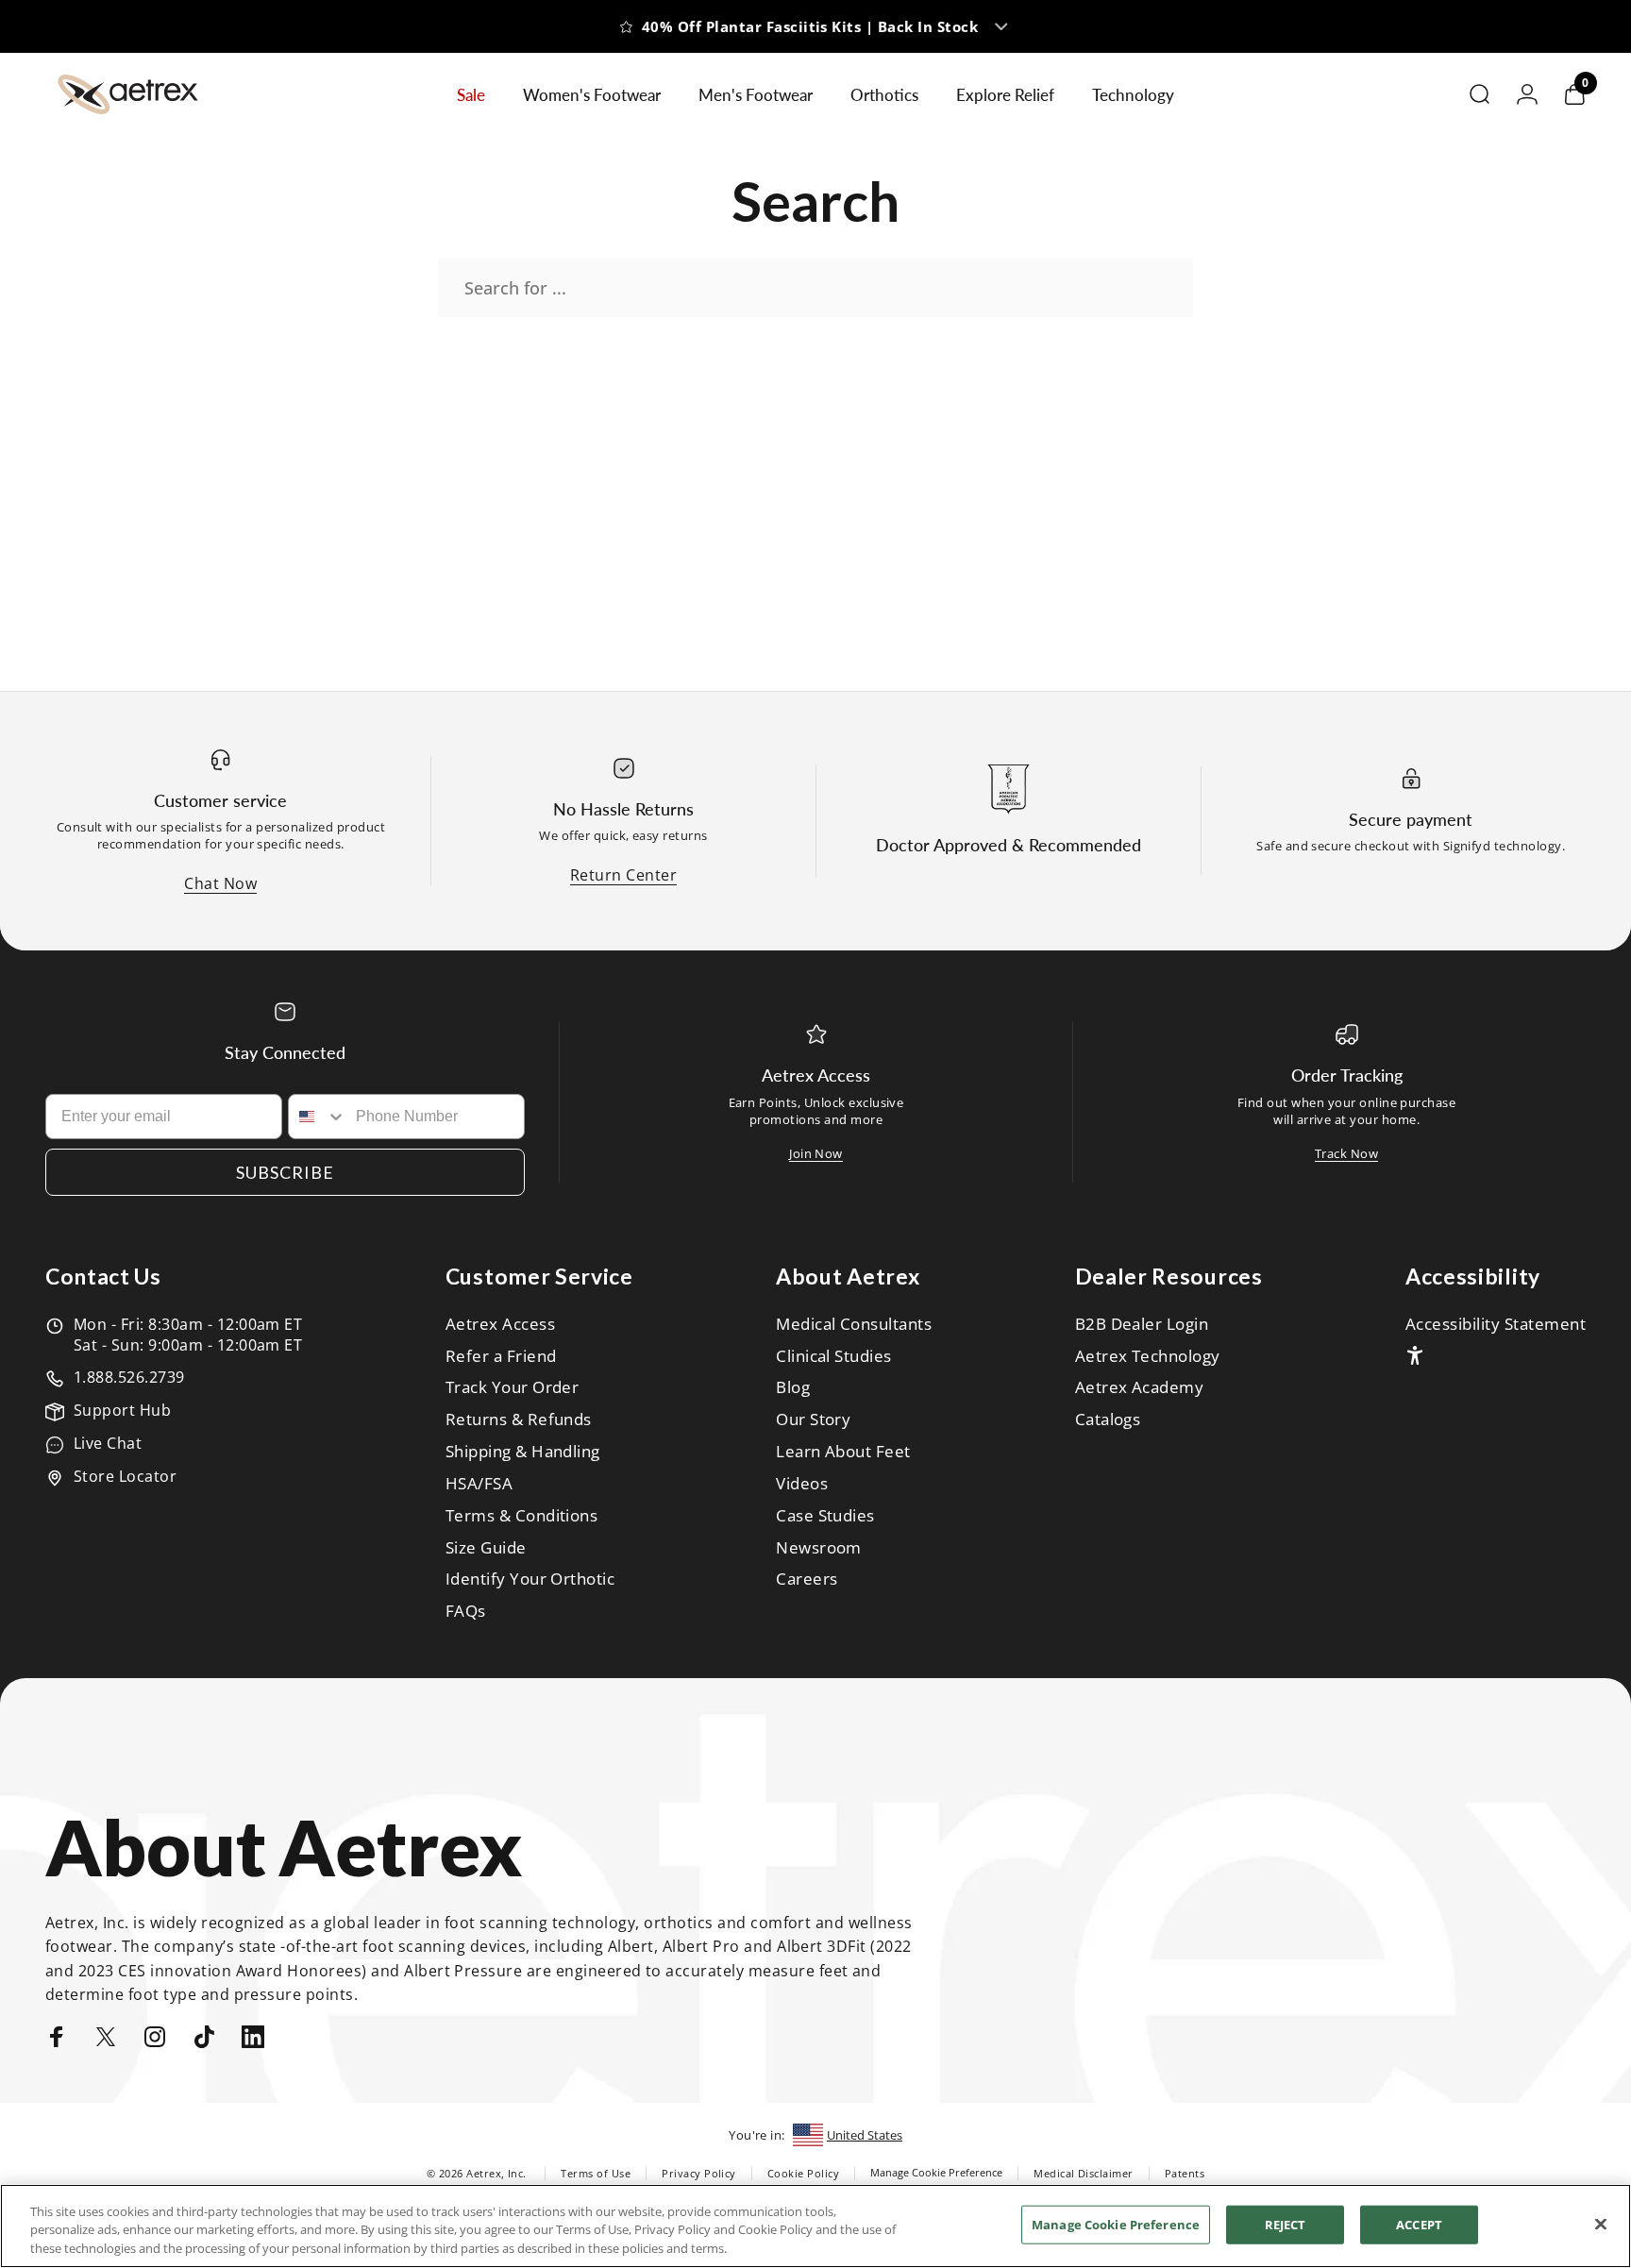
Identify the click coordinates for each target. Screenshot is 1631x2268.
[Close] (1601, 2224)
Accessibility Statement (1496, 1324)
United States (865, 2135)
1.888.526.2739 (129, 1377)
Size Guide (486, 1548)
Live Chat (108, 1443)
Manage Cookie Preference (936, 2172)
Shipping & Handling (523, 1452)
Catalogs (1108, 1420)
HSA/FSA (479, 1484)
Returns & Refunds (519, 1420)
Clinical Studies (834, 1356)
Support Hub (122, 1410)
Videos (802, 1484)
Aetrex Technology (1148, 1356)
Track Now (1346, 1153)
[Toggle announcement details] (1001, 26)
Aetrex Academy (1140, 1387)
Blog (793, 1387)
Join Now (816, 1153)
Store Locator (125, 1476)
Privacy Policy (699, 2173)
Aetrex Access (500, 1324)
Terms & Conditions (522, 1516)
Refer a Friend (501, 1356)
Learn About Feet (843, 1452)
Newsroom (819, 1548)
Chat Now (220, 883)
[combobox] (318, 1117)
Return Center (623, 875)
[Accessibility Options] (1415, 1355)
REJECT (1286, 2224)
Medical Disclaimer (1084, 2173)
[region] (815, 2226)
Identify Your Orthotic (530, 1579)
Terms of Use (596, 2173)
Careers (807, 1579)
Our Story (813, 1420)
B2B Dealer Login (1142, 1324)
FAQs (466, 1611)
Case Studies (825, 1516)
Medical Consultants (854, 1324)
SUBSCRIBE (285, 1172)
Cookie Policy (803, 2173)
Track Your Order (513, 1387)
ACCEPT (1419, 2224)
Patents (1185, 2173)
